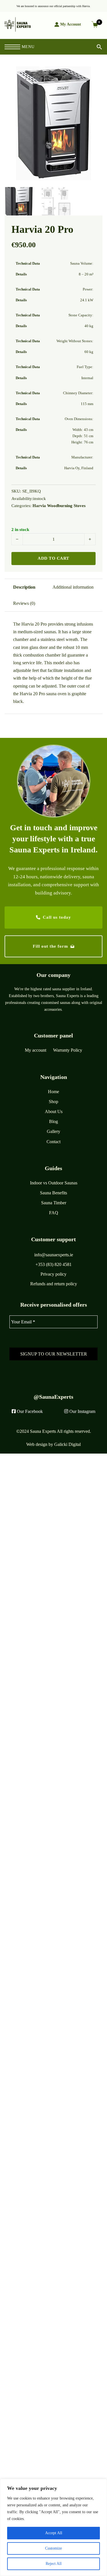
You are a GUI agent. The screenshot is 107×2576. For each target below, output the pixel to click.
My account (36, 1050)
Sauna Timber (54, 1203)
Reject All (54, 2564)
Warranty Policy (68, 1050)
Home (53, 1092)
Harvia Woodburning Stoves (59, 506)
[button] (95, 74)
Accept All (54, 2533)
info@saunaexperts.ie (54, 1255)
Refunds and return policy (54, 1284)
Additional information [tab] (73, 587)
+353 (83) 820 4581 (53, 1264)
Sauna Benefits (53, 1193)
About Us (54, 1111)
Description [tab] (24, 587)
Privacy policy (53, 1274)
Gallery (53, 1131)
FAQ (54, 1213)
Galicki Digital (67, 1444)
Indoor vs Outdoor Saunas (54, 1183)
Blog (53, 1121)
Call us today (57, 917)
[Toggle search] (95, 47)
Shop (53, 1102)
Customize (53, 2548)
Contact (53, 1142)
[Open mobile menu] (12, 47)
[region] (53, 2527)
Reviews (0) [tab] (24, 603)
